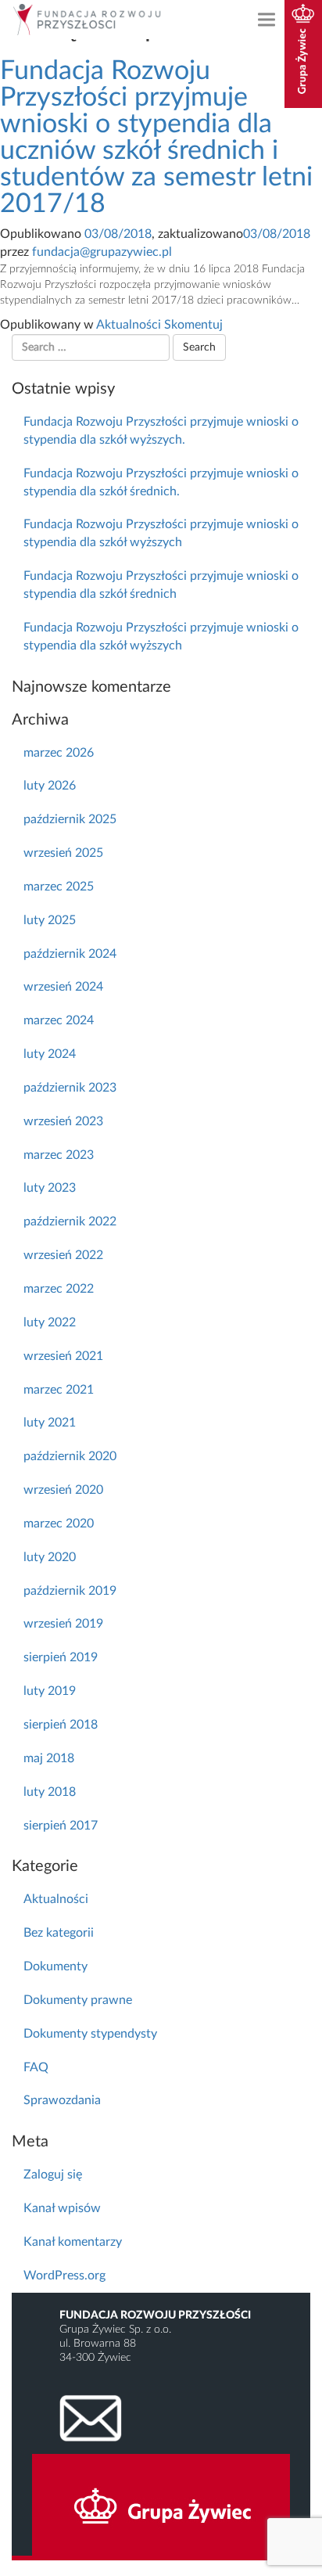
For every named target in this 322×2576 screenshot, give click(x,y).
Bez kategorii (59, 1933)
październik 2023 (70, 1088)
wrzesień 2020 (63, 1490)
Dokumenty (55, 1966)
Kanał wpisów (62, 2208)
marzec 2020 (59, 1524)
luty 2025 (50, 920)
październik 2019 (70, 1591)
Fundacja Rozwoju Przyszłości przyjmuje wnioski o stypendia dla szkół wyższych (161, 533)
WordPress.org (64, 2276)
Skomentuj (193, 325)
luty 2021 (50, 1423)
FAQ (36, 2067)
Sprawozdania (62, 2100)
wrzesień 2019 (63, 1624)
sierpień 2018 (61, 1725)
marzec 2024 (59, 1020)
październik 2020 (70, 1456)
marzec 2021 (59, 1390)
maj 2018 (49, 1758)
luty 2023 (50, 1188)
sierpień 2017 (61, 1826)
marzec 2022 (59, 1289)
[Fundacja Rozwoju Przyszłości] (90, 20)
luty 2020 (50, 1557)
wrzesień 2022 (63, 1255)
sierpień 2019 (61, 1657)
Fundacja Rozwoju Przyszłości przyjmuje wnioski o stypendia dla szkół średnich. (161, 482)
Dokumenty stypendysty (90, 2034)
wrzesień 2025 (63, 853)
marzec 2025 (59, 887)
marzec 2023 (59, 1155)
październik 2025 (70, 819)
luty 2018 (50, 1792)
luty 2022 (50, 1322)
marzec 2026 (59, 753)
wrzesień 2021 (63, 1356)
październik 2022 (70, 1221)
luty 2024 (50, 1054)
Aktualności (129, 325)
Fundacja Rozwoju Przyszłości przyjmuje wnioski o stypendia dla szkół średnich (161, 585)
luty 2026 (50, 786)
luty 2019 (50, 1691)
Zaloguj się (53, 2175)
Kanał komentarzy (73, 2242)
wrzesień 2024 (63, 987)
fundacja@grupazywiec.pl (102, 252)
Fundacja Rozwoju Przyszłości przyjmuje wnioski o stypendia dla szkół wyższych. (161, 431)
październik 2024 (70, 954)
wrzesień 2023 (63, 1121)
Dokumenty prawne (78, 2000)
